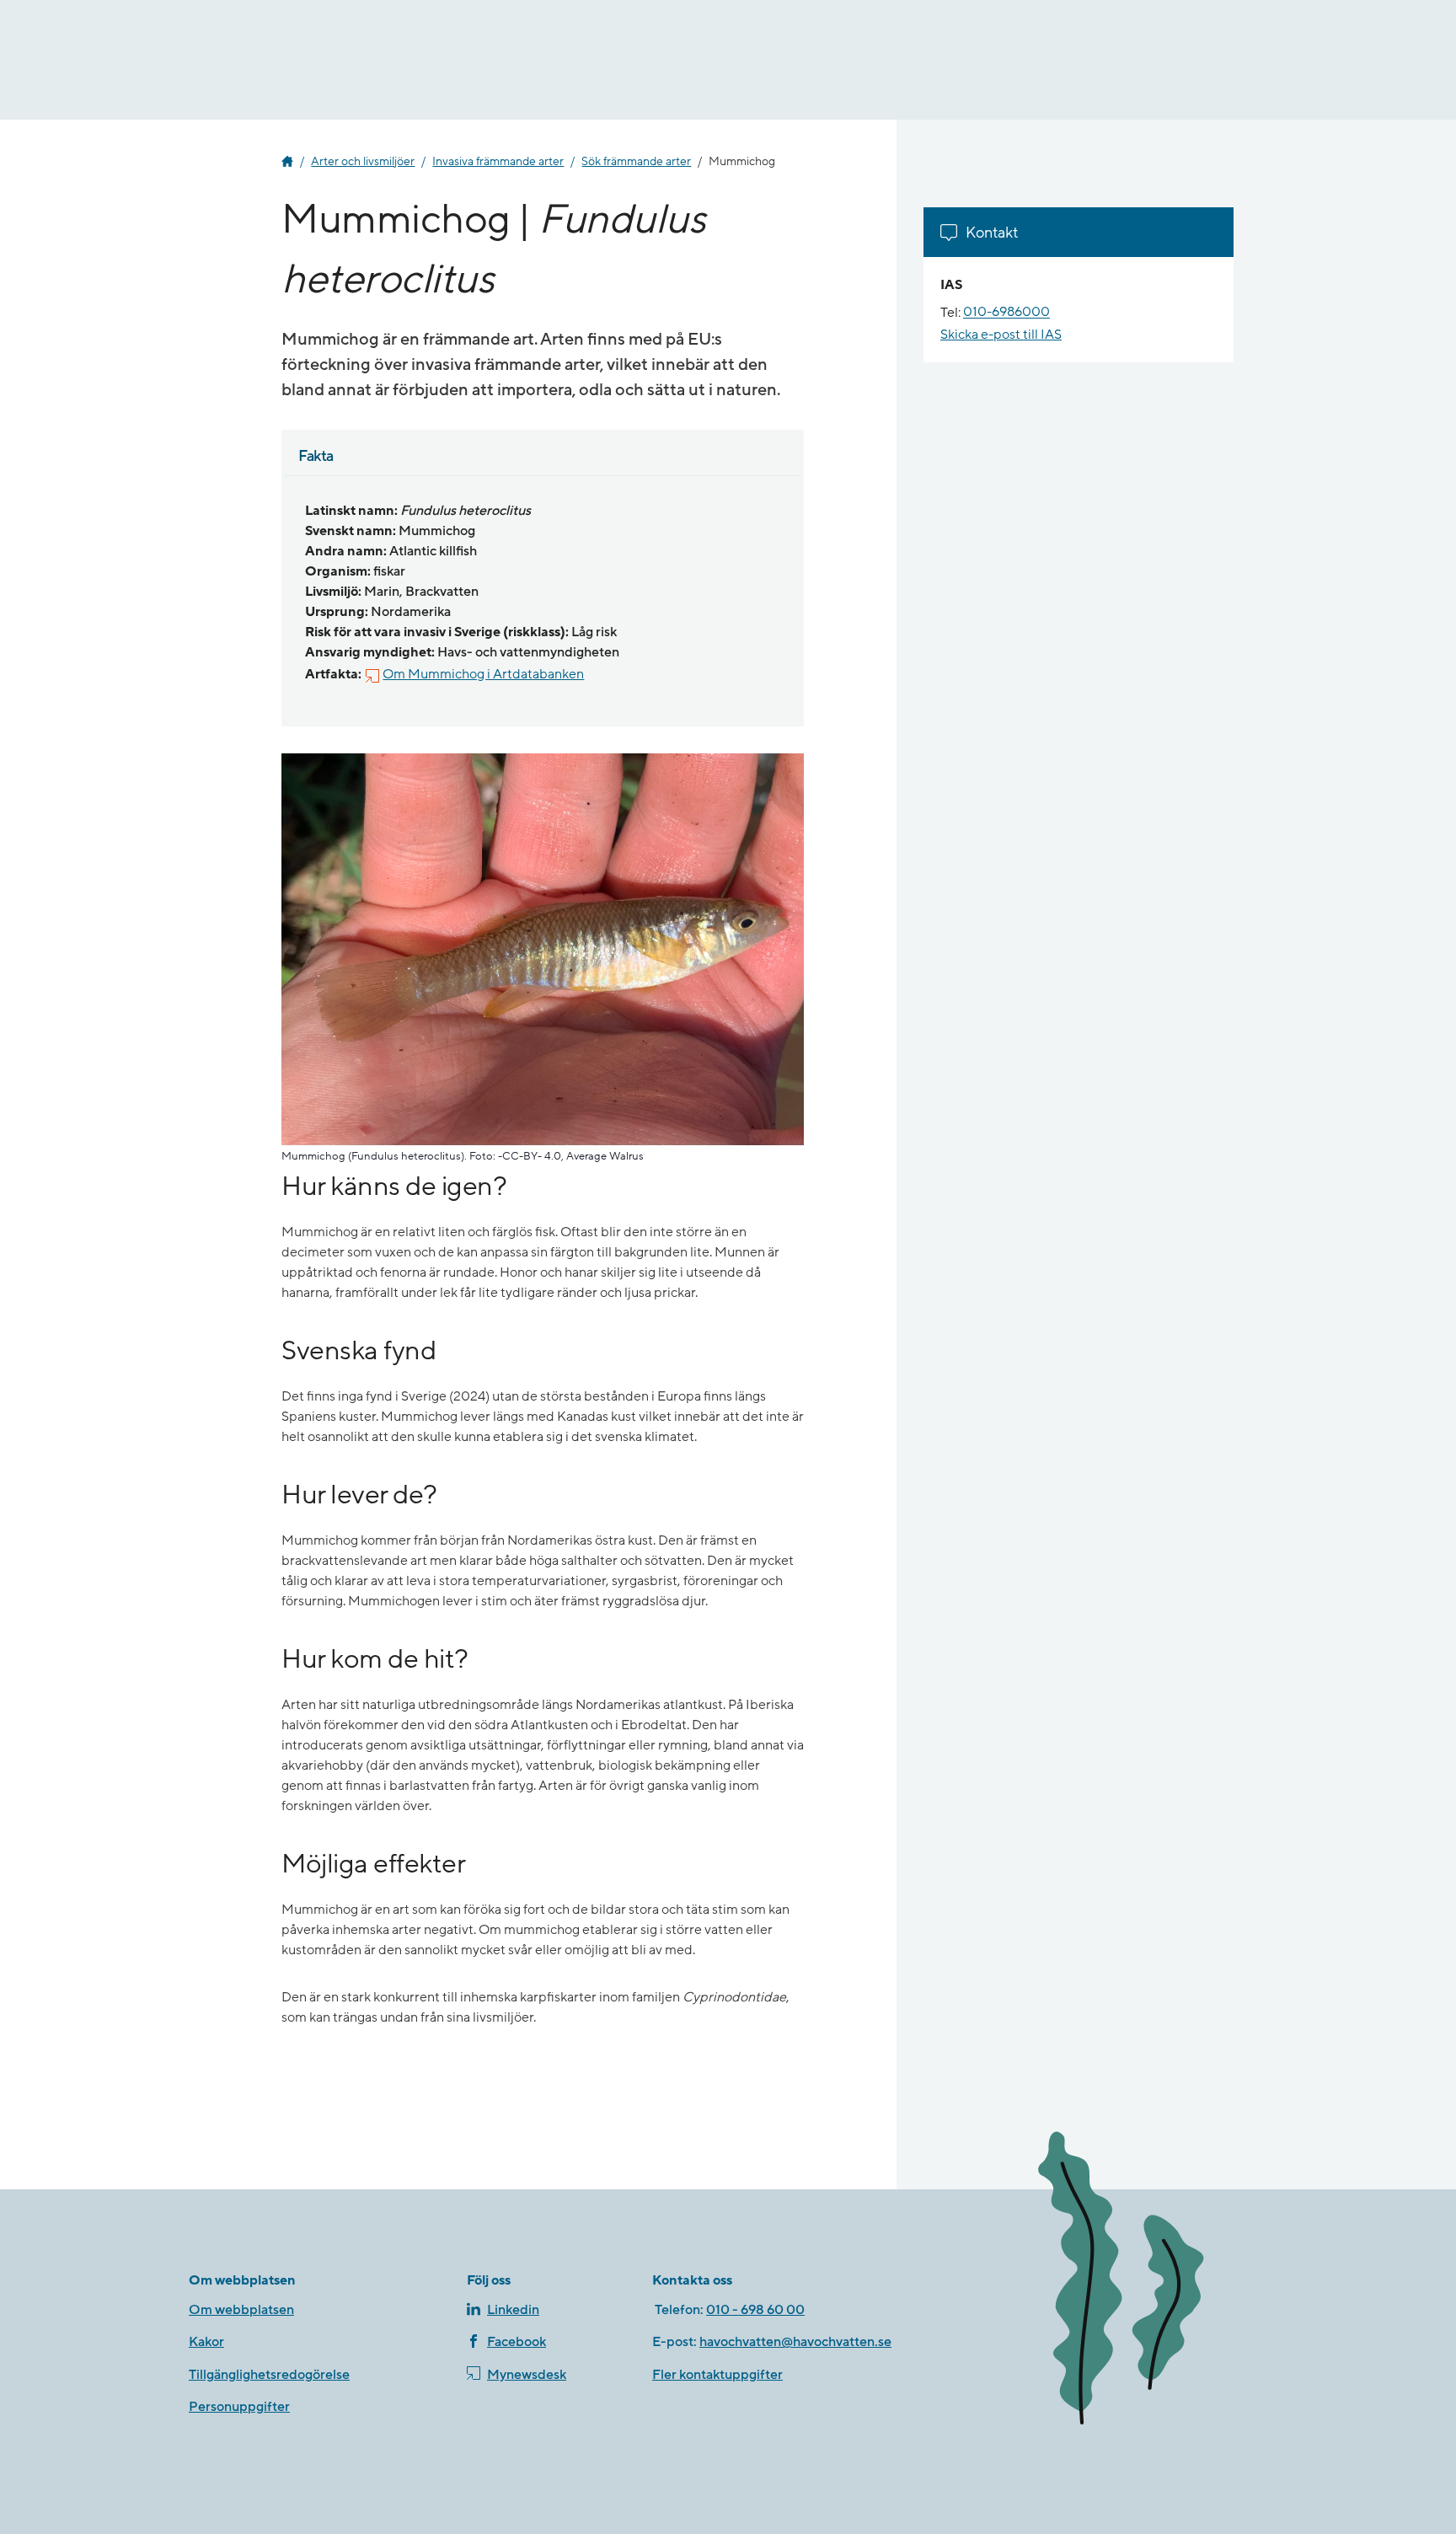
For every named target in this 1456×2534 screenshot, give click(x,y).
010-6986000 (1006, 313)
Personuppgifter (239, 2407)
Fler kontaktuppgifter (717, 2375)
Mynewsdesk (527, 2375)
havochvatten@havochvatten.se (795, 2342)
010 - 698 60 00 (755, 2310)
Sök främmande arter (636, 162)
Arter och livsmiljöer (363, 162)
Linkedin (513, 2310)
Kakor (206, 2342)
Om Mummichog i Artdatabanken (483, 674)
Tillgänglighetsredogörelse (269, 2375)
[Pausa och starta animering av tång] (1145, 2282)
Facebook (517, 2342)
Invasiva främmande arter (498, 162)
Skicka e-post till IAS (1001, 335)
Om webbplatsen (241, 2310)
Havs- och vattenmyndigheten (287, 162)
